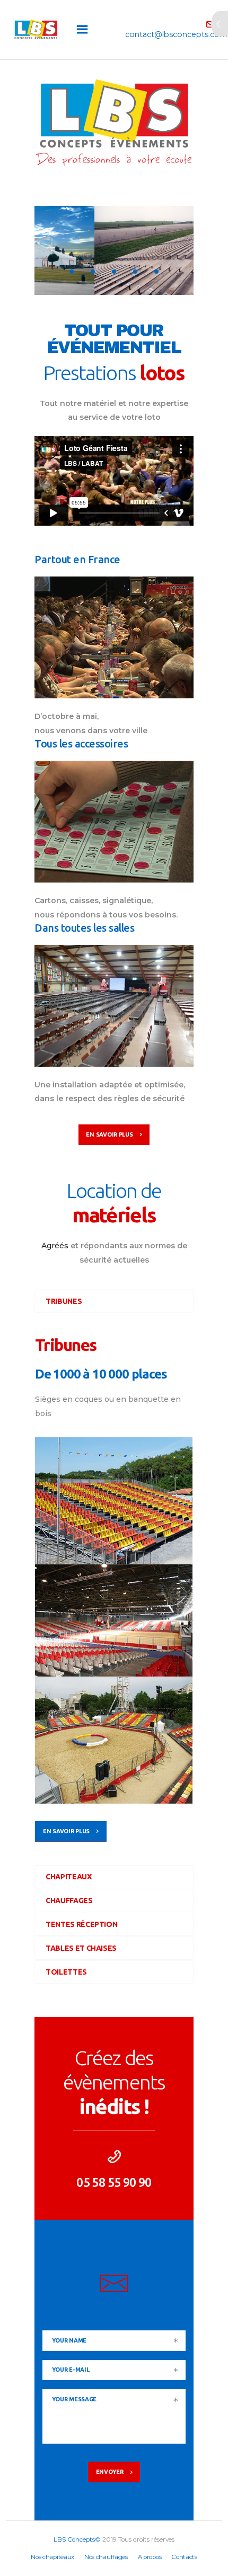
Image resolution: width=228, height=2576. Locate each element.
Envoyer (110, 2472)
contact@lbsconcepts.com (114, 2318)
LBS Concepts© (77, 2539)
